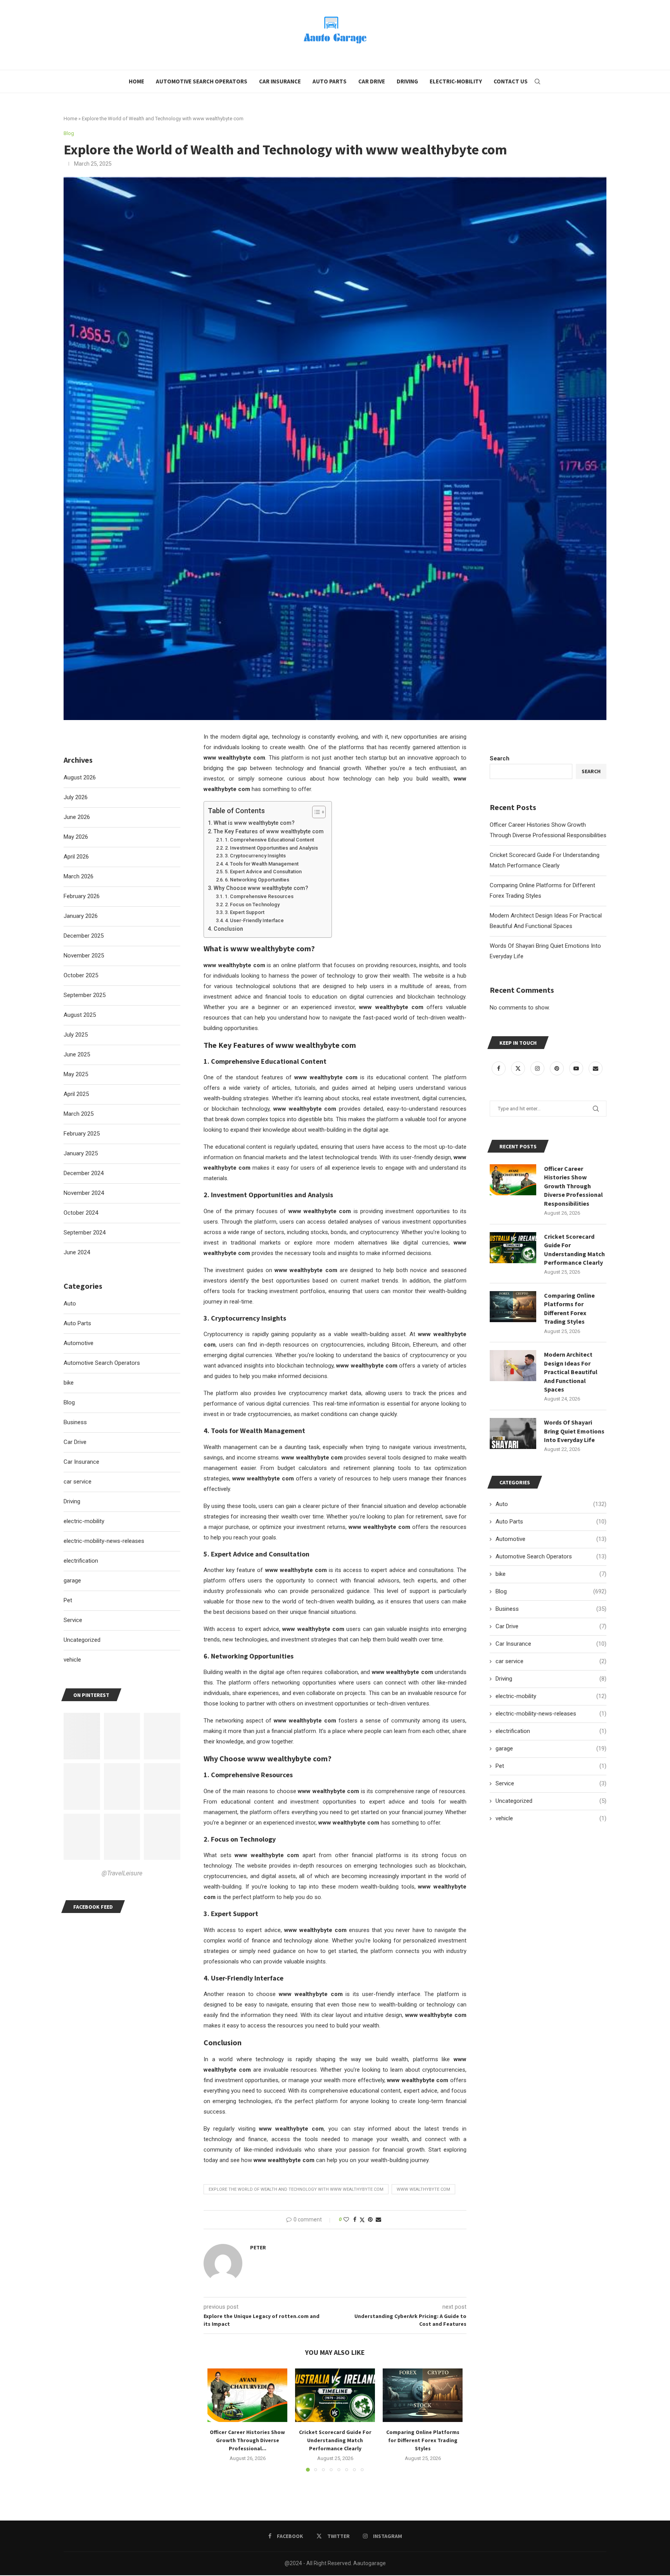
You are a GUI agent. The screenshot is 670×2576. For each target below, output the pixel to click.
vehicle (551, 1818)
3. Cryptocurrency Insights (255, 856)
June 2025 (77, 1054)
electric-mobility (551, 1696)
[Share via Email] (378, 2219)
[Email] (596, 1068)
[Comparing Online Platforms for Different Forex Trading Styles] (423, 2395)
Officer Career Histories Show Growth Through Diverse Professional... (247, 2440)
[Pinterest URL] (82, 1736)
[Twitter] (519, 1068)
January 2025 (81, 1153)
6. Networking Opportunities (257, 880)
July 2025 (76, 1035)
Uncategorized (551, 1801)
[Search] (537, 81)
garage (551, 1748)
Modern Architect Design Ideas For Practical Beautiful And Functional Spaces (571, 1372)
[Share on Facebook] (355, 2219)
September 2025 (85, 995)
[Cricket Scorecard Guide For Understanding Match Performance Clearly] (335, 2395)
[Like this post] (346, 2219)
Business (551, 1609)
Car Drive (372, 81)
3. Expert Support (245, 912)
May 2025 (76, 1074)
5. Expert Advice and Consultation (263, 872)
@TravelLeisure (122, 1873)
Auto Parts (330, 81)
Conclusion (228, 929)
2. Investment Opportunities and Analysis (271, 848)
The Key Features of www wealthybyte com (269, 831)
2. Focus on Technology (252, 905)
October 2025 (81, 975)
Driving (407, 81)
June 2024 (77, 1252)
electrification (551, 1731)
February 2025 (82, 1134)
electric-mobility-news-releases (551, 1714)
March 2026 (79, 876)
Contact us (511, 81)
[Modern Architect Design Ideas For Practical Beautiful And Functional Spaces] (513, 1366)
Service (551, 1783)
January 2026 (81, 916)
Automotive (551, 1539)
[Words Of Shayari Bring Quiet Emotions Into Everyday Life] (513, 1433)
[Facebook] (499, 1068)
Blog (551, 1591)
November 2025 (84, 956)
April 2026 (76, 857)
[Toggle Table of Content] (315, 812)
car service (551, 1661)
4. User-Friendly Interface (254, 920)
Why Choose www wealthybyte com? (261, 888)
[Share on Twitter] (362, 2220)
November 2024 (84, 1193)
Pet (551, 1766)
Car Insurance (280, 81)
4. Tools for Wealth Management (262, 864)
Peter (258, 2247)
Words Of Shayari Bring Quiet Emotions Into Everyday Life (574, 1431)
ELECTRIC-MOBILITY (456, 81)
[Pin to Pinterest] (370, 2219)
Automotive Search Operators (202, 81)
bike (551, 1574)
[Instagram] (538, 1068)
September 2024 (85, 1233)
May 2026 (76, 837)
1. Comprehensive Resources (259, 896)
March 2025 (79, 1114)
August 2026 (80, 777)
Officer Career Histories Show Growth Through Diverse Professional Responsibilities (573, 1186)
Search (500, 758)
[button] (218, 2420)
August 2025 (80, 1015)
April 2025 (76, 1094)
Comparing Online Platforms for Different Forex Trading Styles (423, 2440)
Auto (551, 1504)
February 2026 (82, 896)
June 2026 (77, 817)
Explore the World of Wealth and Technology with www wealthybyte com (296, 2189)
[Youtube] (577, 1068)
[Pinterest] (558, 1068)
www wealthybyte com (423, 2189)
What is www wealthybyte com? (254, 823)
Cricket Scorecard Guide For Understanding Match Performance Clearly (335, 2440)
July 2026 (76, 797)
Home (136, 81)
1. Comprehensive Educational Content (269, 840)
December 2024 (84, 1173)
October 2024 (81, 1213)
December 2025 (84, 936)
